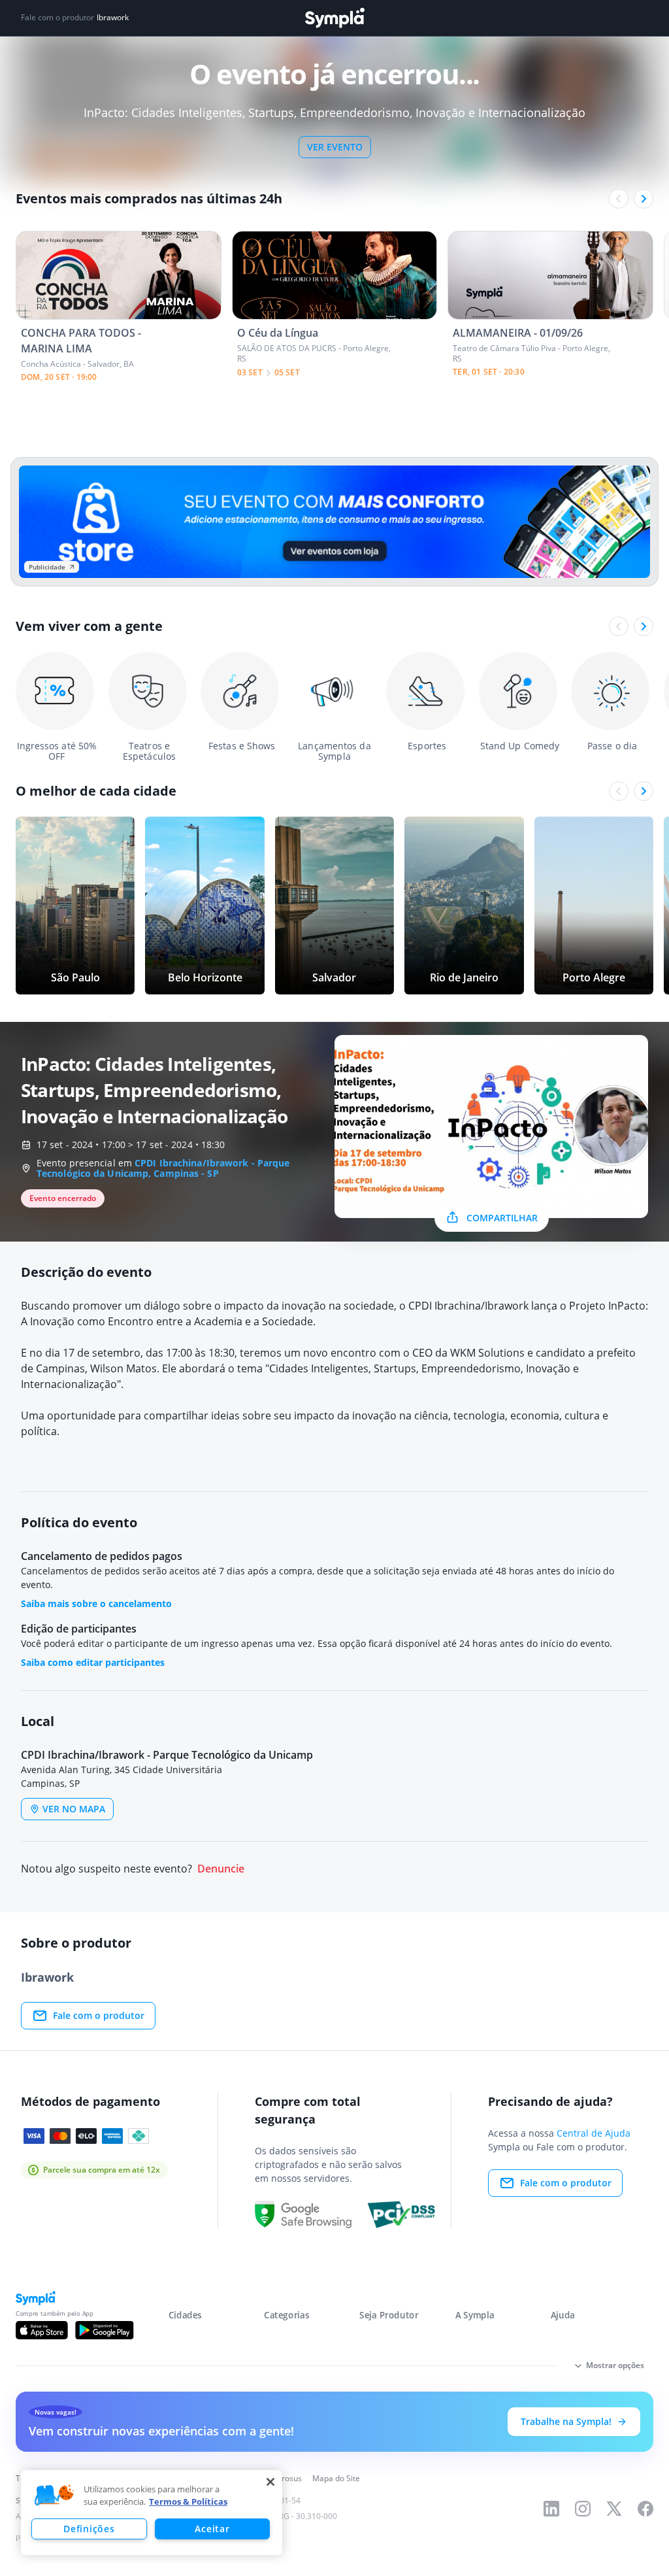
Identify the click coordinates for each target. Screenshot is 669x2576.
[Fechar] (270, 2482)
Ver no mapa (74, 1809)
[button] (54, 2496)
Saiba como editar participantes (93, 1662)
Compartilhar (502, 1218)
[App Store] (42, 2330)
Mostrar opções (615, 2365)
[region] (152, 2513)
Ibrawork (113, 18)
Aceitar (212, 2529)
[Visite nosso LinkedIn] (551, 2509)
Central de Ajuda (594, 2133)
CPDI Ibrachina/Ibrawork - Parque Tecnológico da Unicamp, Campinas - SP (163, 1168)
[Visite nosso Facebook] (645, 2509)
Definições (89, 2529)
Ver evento (335, 147)
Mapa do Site (336, 2478)
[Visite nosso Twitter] (614, 2509)
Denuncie (221, 1869)
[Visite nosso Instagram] (583, 2509)
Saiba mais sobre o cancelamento (96, 1603)
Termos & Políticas (188, 2501)
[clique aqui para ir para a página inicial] (334, 18)
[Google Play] (104, 2330)
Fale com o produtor (99, 2015)
